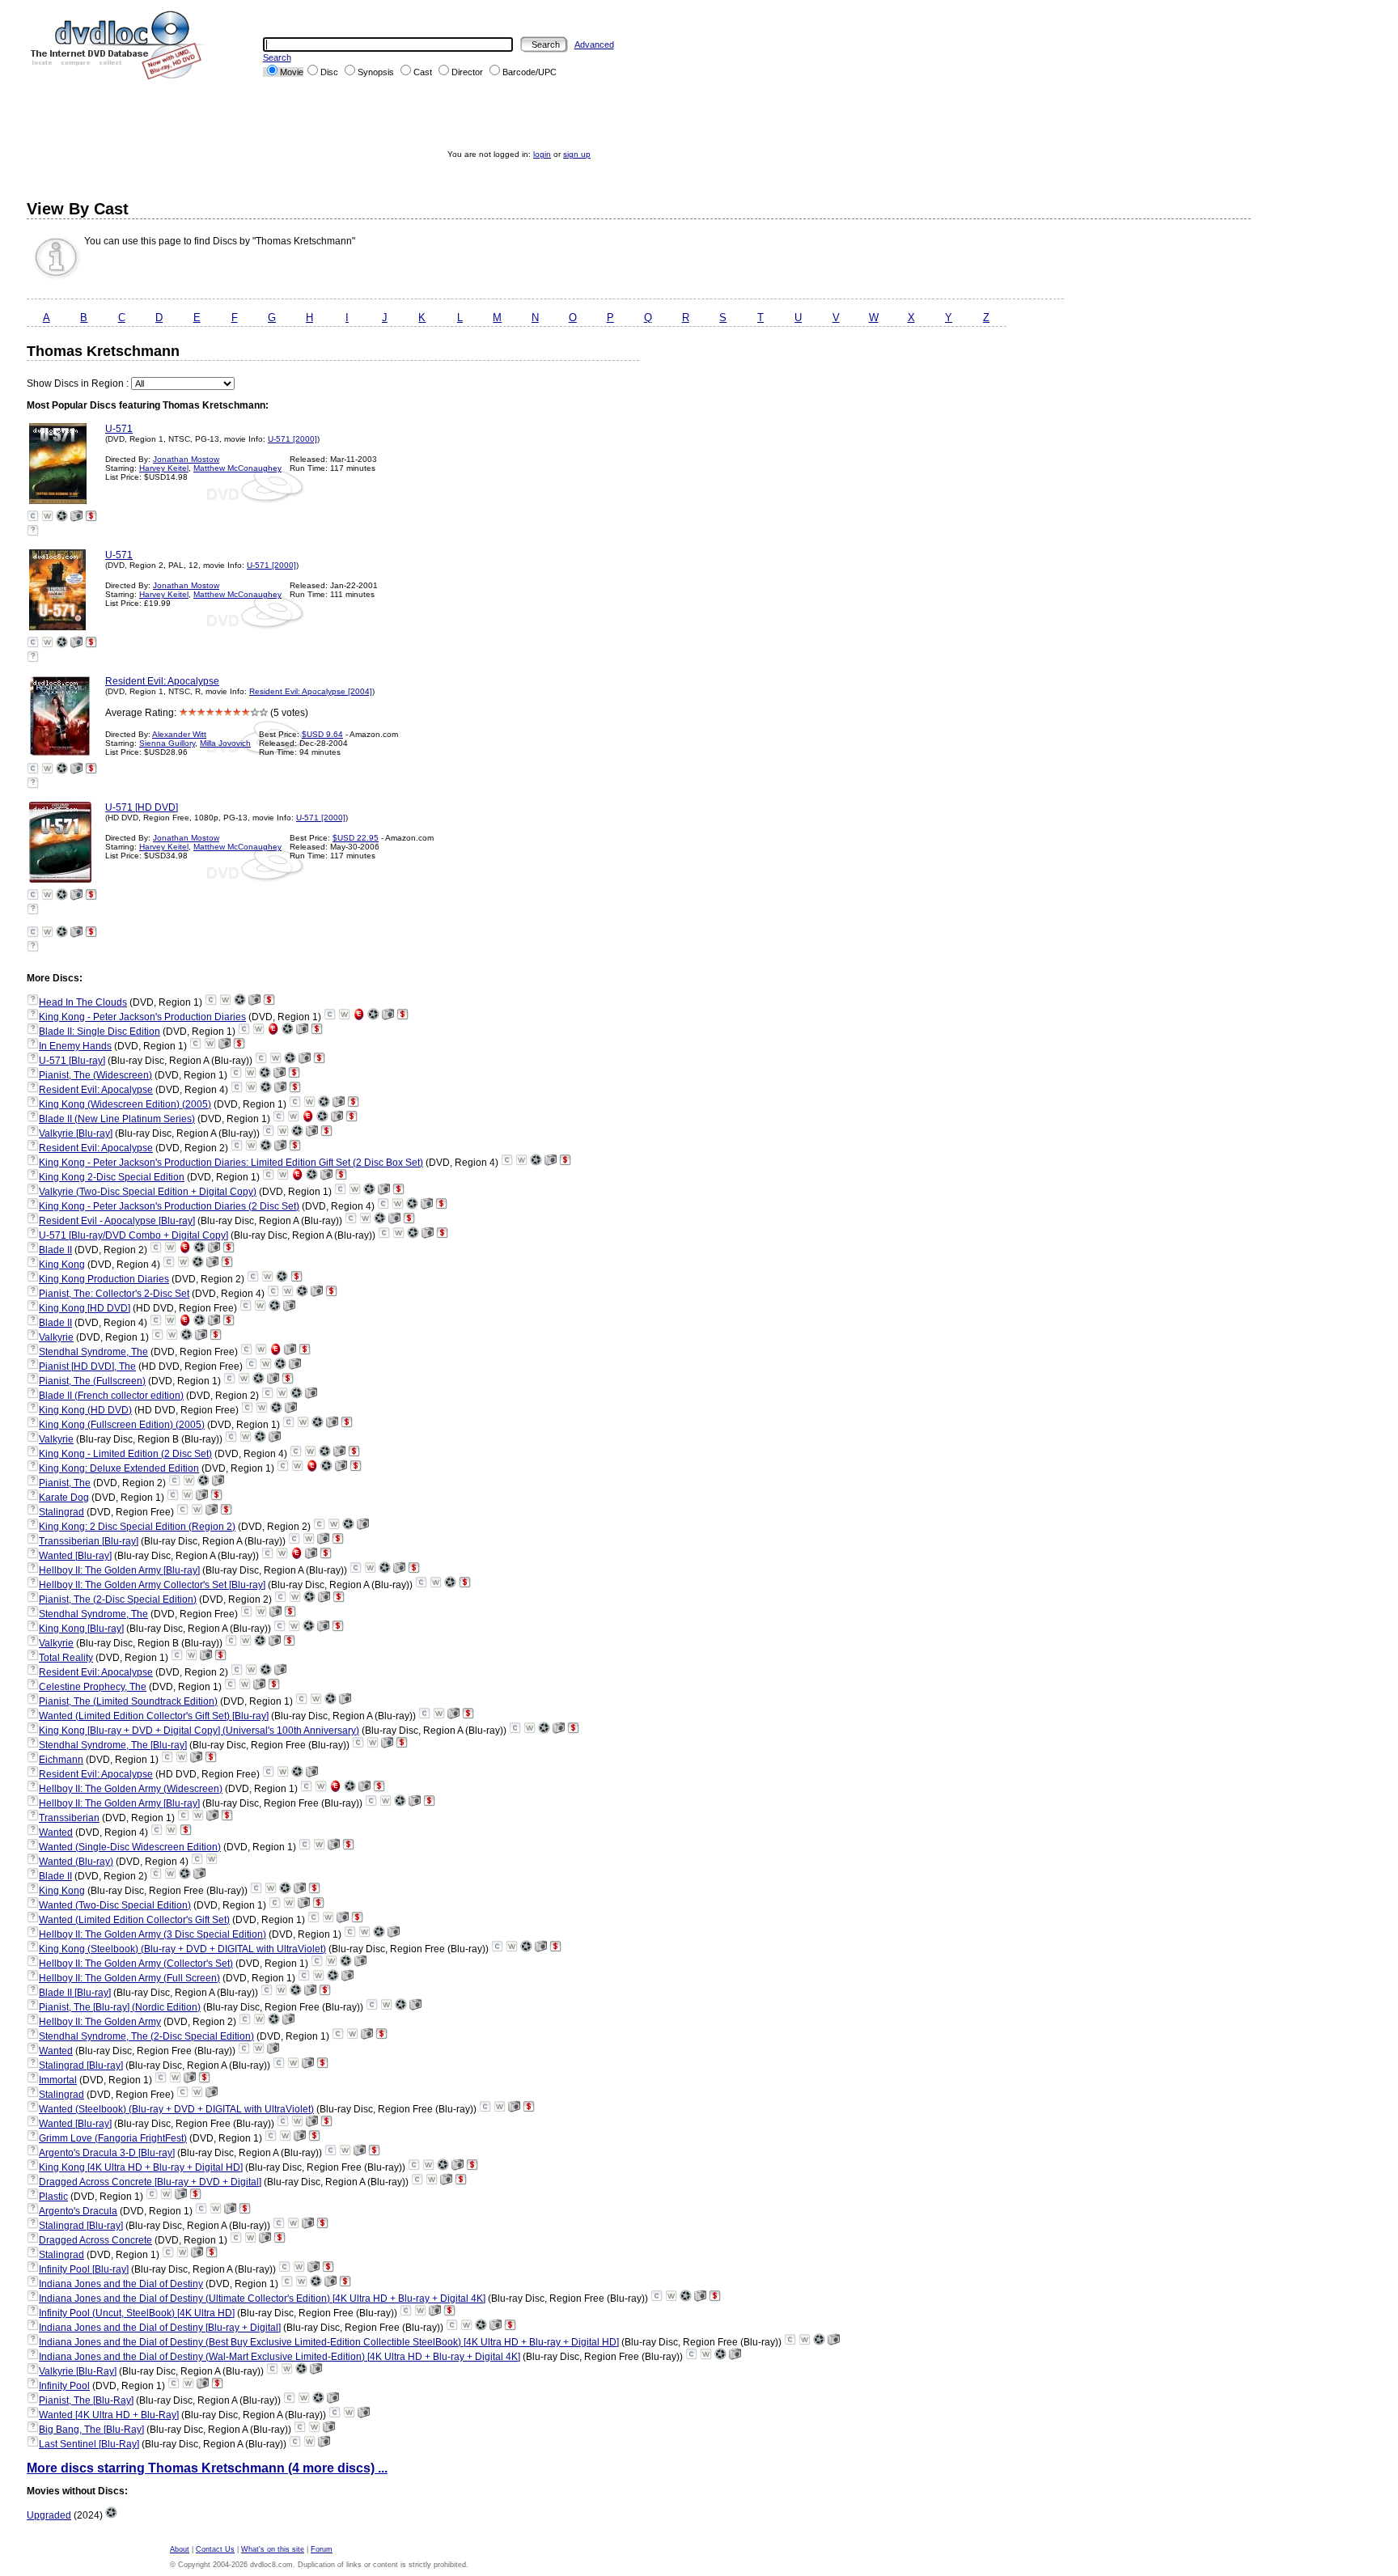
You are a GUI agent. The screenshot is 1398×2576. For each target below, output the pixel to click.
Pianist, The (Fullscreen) (92, 1381)
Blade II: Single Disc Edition (100, 1032)
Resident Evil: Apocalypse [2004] (311, 691)
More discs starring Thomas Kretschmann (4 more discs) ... (207, 2468)
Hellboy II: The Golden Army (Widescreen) (131, 1789)
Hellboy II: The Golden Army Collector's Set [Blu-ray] (152, 1585)
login (542, 154)
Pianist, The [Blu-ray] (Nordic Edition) (120, 2007)
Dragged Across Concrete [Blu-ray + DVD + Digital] (150, 2182)
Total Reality (66, 1658)
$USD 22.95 (356, 838)
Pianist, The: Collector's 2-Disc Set (114, 1294)
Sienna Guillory (167, 743)
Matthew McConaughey (237, 468)
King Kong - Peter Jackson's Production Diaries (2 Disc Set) (169, 1206)
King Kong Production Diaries (104, 1279)
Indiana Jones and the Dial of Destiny (121, 2284)
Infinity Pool (64, 2386)
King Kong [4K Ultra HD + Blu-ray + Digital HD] (141, 2167)
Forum (322, 2549)
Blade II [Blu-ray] (75, 1993)
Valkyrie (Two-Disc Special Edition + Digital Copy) (148, 1192)
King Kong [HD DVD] (85, 1308)
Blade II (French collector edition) (111, 1396)
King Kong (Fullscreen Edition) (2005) (122, 1425)
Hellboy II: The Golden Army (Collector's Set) (136, 1964)
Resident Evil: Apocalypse (162, 681)
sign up (577, 154)
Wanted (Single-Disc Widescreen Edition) (130, 1847)
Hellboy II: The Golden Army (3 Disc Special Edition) (153, 1934)
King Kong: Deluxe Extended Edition (119, 1468)
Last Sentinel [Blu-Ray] (89, 2444)
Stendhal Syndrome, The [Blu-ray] (113, 1745)
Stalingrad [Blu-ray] (81, 2065)
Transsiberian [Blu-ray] (89, 1541)
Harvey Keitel (164, 468)
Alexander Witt (179, 734)
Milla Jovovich (225, 743)
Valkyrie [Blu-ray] (76, 1133)
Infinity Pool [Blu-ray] (84, 2269)
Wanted (56, 1832)
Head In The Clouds (83, 1002)
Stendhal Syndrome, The (93, 1352)
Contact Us (215, 2549)
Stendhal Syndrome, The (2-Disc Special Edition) (146, 2036)
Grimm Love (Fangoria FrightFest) (113, 2138)
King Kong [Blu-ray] (81, 1629)
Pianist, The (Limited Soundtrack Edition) (128, 1701)
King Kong (62, 1265)
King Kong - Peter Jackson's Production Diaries (142, 1017)
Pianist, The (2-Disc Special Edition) (118, 1599)
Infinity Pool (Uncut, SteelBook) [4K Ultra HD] (137, 2313)
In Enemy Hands (75, 1046)
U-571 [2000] (292, 439)
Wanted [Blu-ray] (75, 1556)
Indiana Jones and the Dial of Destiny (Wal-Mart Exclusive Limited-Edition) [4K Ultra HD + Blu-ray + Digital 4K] (280, 2357)
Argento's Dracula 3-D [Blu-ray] (107, 2153)
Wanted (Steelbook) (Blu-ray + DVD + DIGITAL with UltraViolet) (176, 2109)
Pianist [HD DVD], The (87, 1366)
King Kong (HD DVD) (85, 1410)
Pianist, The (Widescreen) (95, 1075)
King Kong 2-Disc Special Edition (112, 1177)
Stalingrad (61, 1512)
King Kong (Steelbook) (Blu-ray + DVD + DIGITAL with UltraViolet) (182, 1949)
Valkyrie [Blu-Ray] (78, 2371)
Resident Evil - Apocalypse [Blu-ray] (117, 1221)
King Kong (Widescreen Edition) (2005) (125, 1104)
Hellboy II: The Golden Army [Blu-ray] (119, 1570)
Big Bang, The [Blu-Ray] (91, 2430)
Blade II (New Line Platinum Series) (117, 1119)
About (180, 2549)
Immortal (58, 2080)
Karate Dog (64, 1498)
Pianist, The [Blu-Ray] (86, 2400)
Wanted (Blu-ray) (76, 1862)
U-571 (119, 429)
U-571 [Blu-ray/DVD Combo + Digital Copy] (133, 1235)
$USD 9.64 (322, 734)
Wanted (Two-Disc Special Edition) (115, 1905)
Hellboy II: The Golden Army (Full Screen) (129, 1978)
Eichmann (61, 1760)
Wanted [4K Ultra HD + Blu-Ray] (109, 2415)
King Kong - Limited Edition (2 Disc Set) (125, 1454)
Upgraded (49, 2515)
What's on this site (273, 2549)
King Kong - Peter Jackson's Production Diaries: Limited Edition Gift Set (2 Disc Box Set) (231, 1163)
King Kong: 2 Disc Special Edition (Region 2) (137, 1527)
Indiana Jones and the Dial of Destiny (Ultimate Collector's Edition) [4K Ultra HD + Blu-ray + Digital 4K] (262, 2298)
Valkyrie (56, 1337)
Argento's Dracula (78, 2211)
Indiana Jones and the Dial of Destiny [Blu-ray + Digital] (160, 2328)
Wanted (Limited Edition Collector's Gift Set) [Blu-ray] (154, 1716)
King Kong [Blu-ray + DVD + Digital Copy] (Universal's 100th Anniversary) (199, 1731)
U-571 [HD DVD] (142, 807)
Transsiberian (69, 1818)
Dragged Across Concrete (95, 2240)
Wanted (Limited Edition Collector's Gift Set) (134, 1920)
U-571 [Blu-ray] (72, 1061)
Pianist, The (65, 1483)
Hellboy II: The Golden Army (100, 2022)
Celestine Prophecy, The (93, 1687)
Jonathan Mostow (186, 459)
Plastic (53, 2197)
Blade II (55, 1250)
